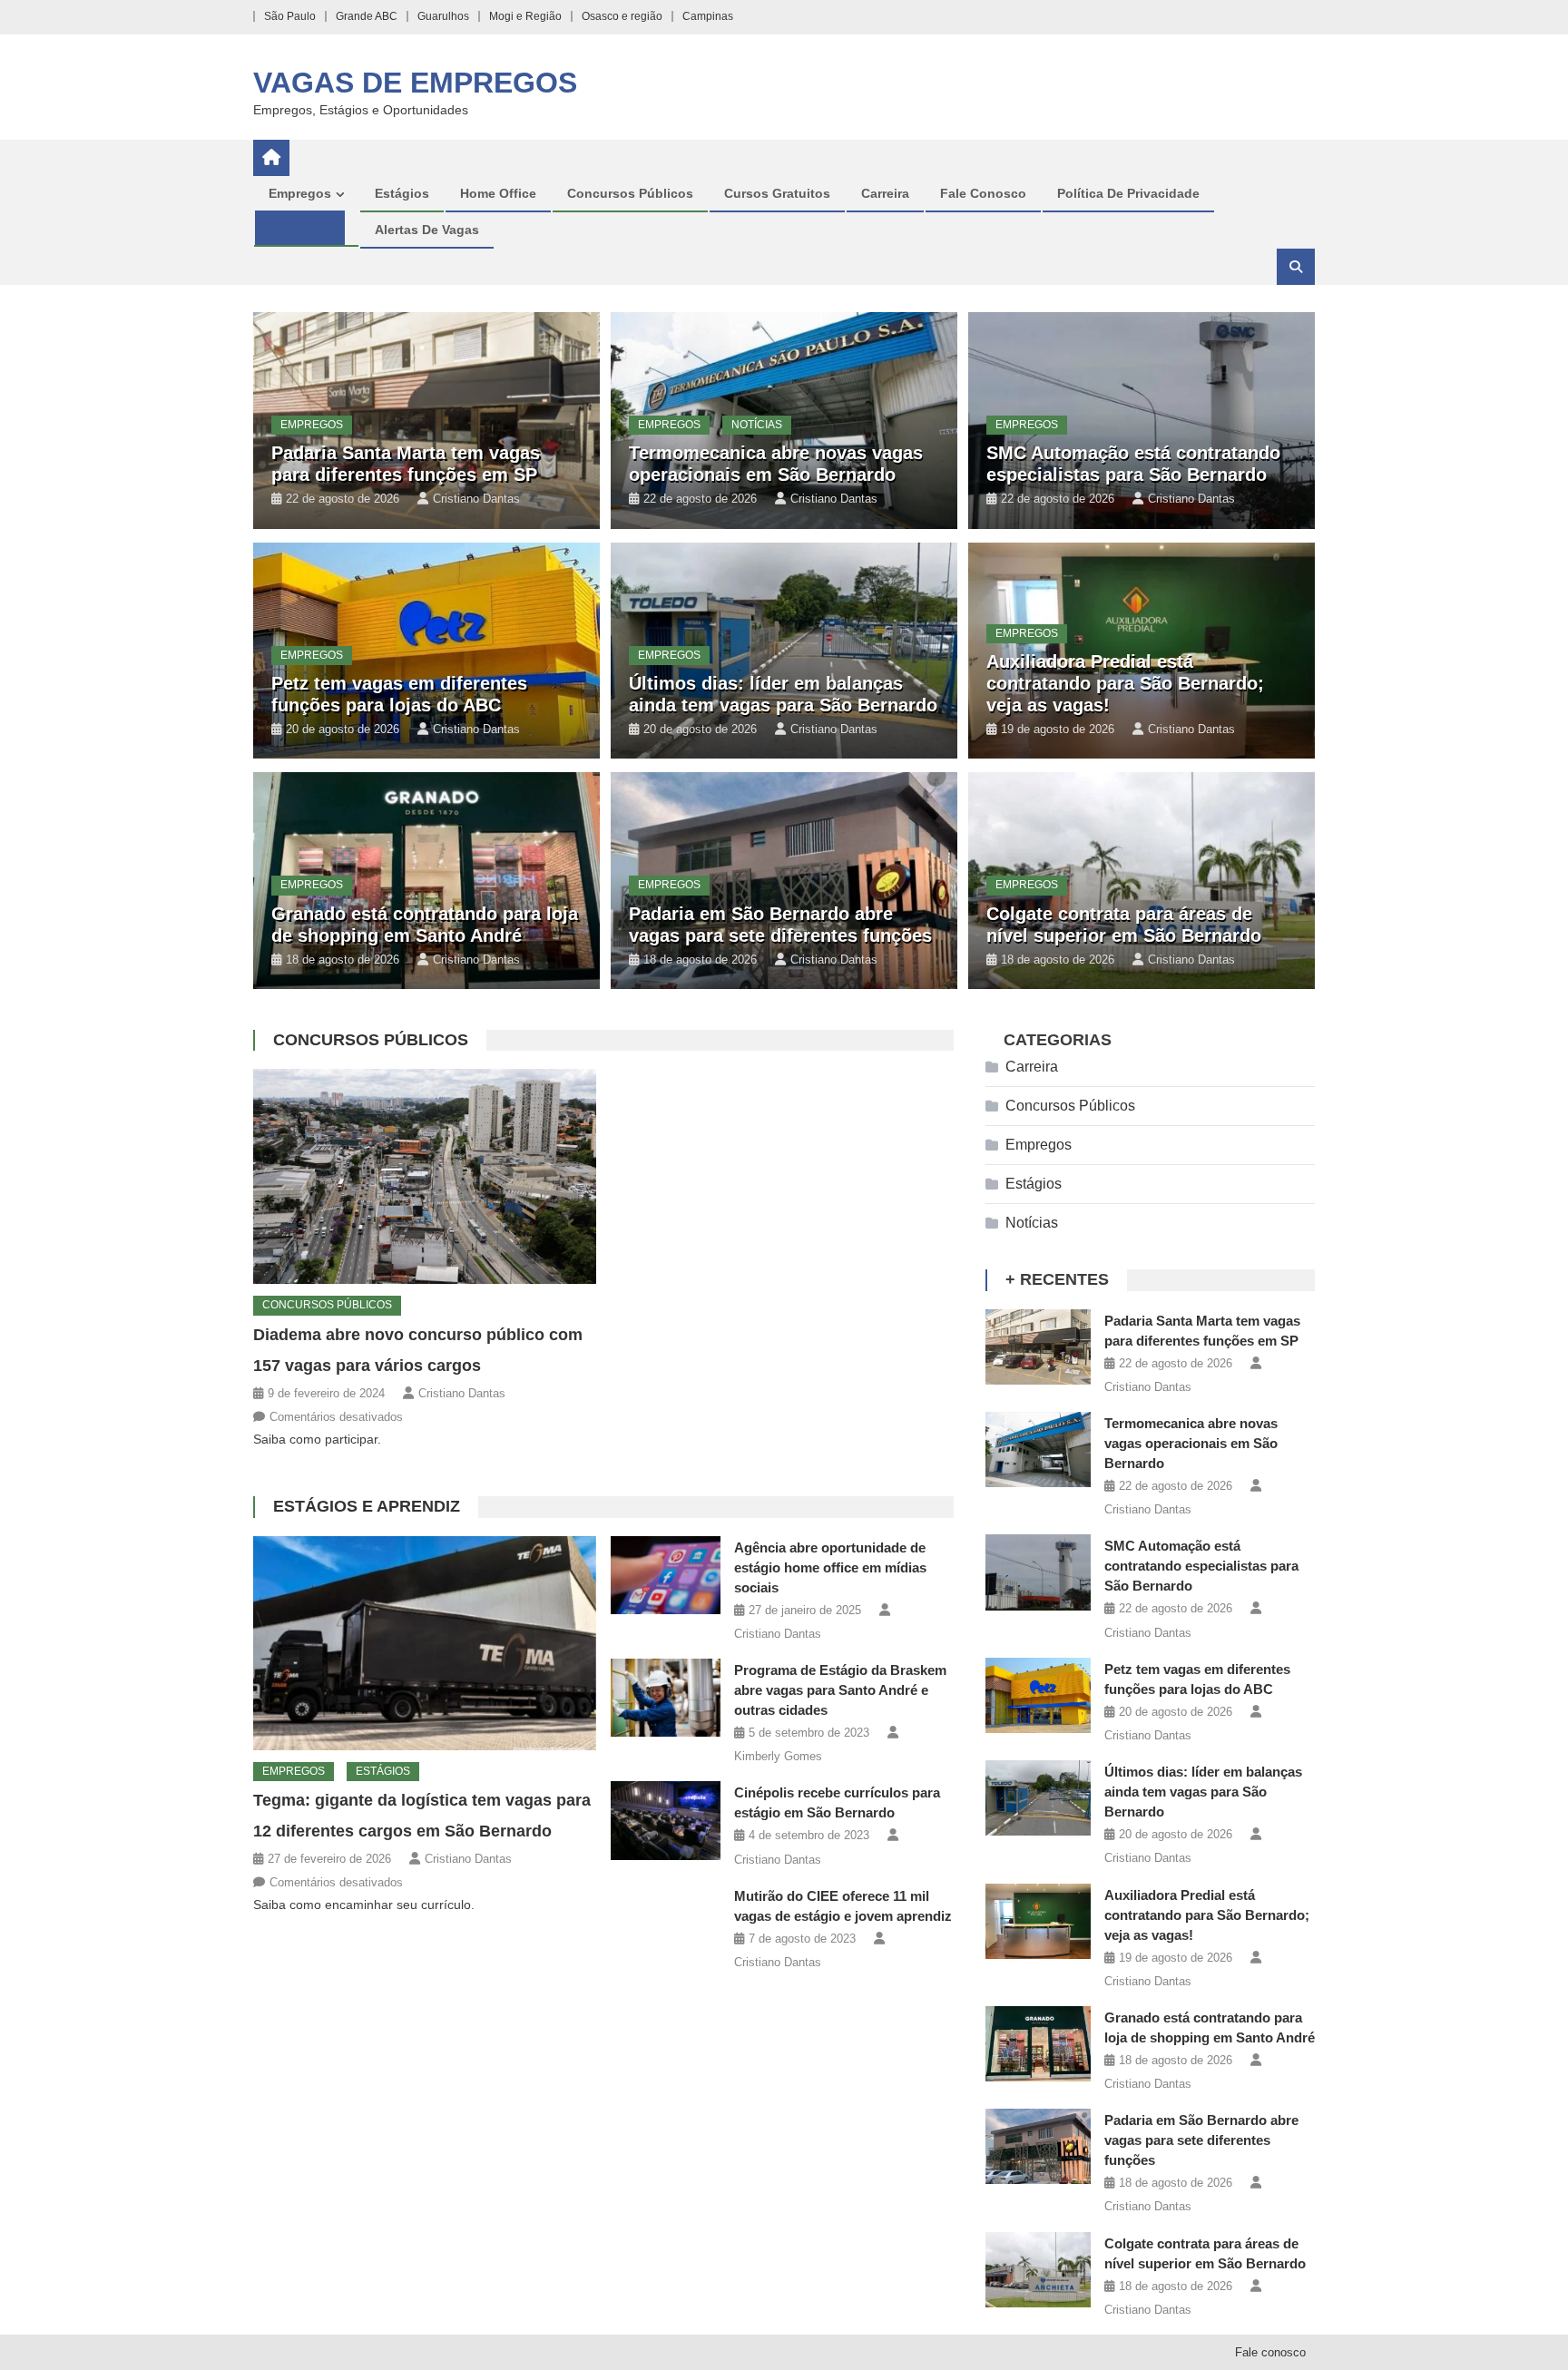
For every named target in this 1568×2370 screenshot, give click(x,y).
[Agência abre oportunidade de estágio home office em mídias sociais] (666, 1576)
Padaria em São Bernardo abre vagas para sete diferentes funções (1201, 2140)
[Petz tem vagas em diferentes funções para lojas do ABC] (1038, 1695)
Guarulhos (443, 16)
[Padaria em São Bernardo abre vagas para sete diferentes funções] (1038, 2146)
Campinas (708, 16)
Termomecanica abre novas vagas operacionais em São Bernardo (1191, 1443)
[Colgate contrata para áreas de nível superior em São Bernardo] (1038, 2270)
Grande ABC (367, 16)
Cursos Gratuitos (777, 193)
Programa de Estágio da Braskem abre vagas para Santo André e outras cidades (840, 1690)
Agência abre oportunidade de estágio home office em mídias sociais (830, 1567)
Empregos (300, 193)
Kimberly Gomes (778, 1756)
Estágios (402, 193)
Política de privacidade (1128, 193)
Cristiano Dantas (476, 499)
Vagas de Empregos (415, 83)
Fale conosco (983, 193)
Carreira (885, 193)
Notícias (757, 425)
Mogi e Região (525, 16)
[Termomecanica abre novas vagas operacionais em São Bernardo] (1038, 1449)
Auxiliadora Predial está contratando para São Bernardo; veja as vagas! (1125, 683)
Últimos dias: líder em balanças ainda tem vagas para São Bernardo (1203, 1792)
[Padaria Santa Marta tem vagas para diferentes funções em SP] (1038, 1347)
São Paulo (290, 16)
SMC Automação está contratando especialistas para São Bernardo (1201, 1566)
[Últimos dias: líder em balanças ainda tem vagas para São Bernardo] (1038, 1798)
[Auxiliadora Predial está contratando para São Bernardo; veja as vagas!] (1038, 1921)
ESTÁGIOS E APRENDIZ (367, 1506)
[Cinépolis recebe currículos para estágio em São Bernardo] (666, 1821)
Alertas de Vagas (427, 230)
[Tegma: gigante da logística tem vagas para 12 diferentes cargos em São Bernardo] (425, 1643)
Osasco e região (622, 16)
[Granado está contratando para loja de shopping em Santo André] (1038, 2044)
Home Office (498, 193)
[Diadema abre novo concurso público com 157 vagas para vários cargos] (425, 1176)
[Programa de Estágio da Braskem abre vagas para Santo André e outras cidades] (666, 1698)
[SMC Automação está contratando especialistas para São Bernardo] (1038, 1572)
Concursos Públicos (630, 193)
